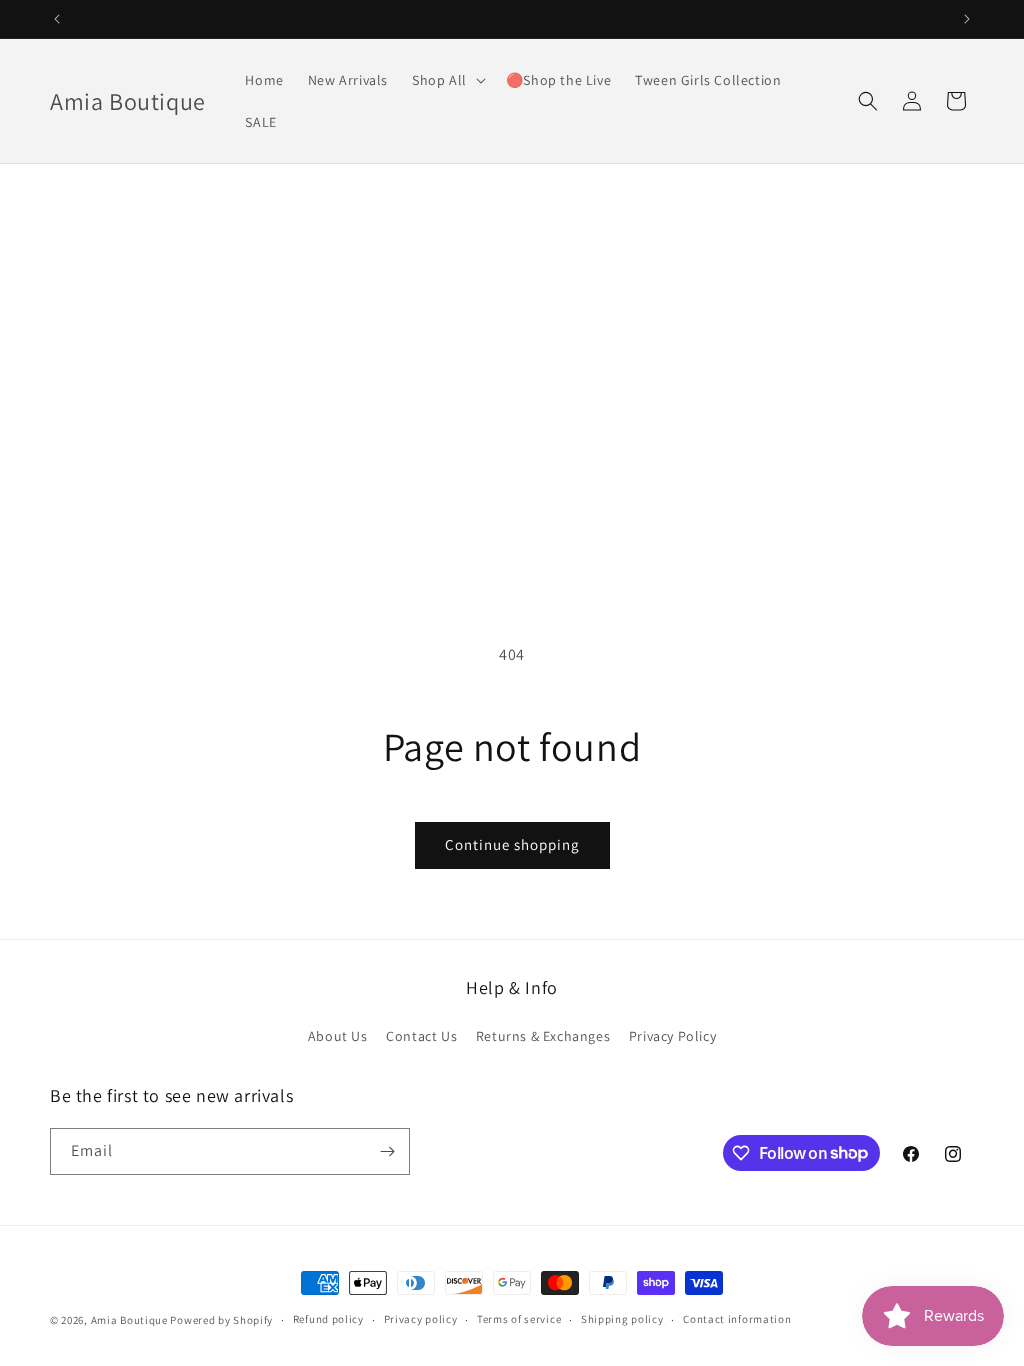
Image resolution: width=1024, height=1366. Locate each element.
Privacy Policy (672, 1036)
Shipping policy (622, 1319)
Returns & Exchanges (543, 1036)
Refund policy (328, 1319)
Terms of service (519, 1319)
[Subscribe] (387, 1151)
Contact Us (421, 1036)
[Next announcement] (967, 19)
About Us (338, 1036)
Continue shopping (512, 844)
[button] (447, 80)
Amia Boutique (129, 1320)
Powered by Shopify (221, 1320)
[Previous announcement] (57, 19)
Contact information (737, 1319)
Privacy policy (421, 1319)
